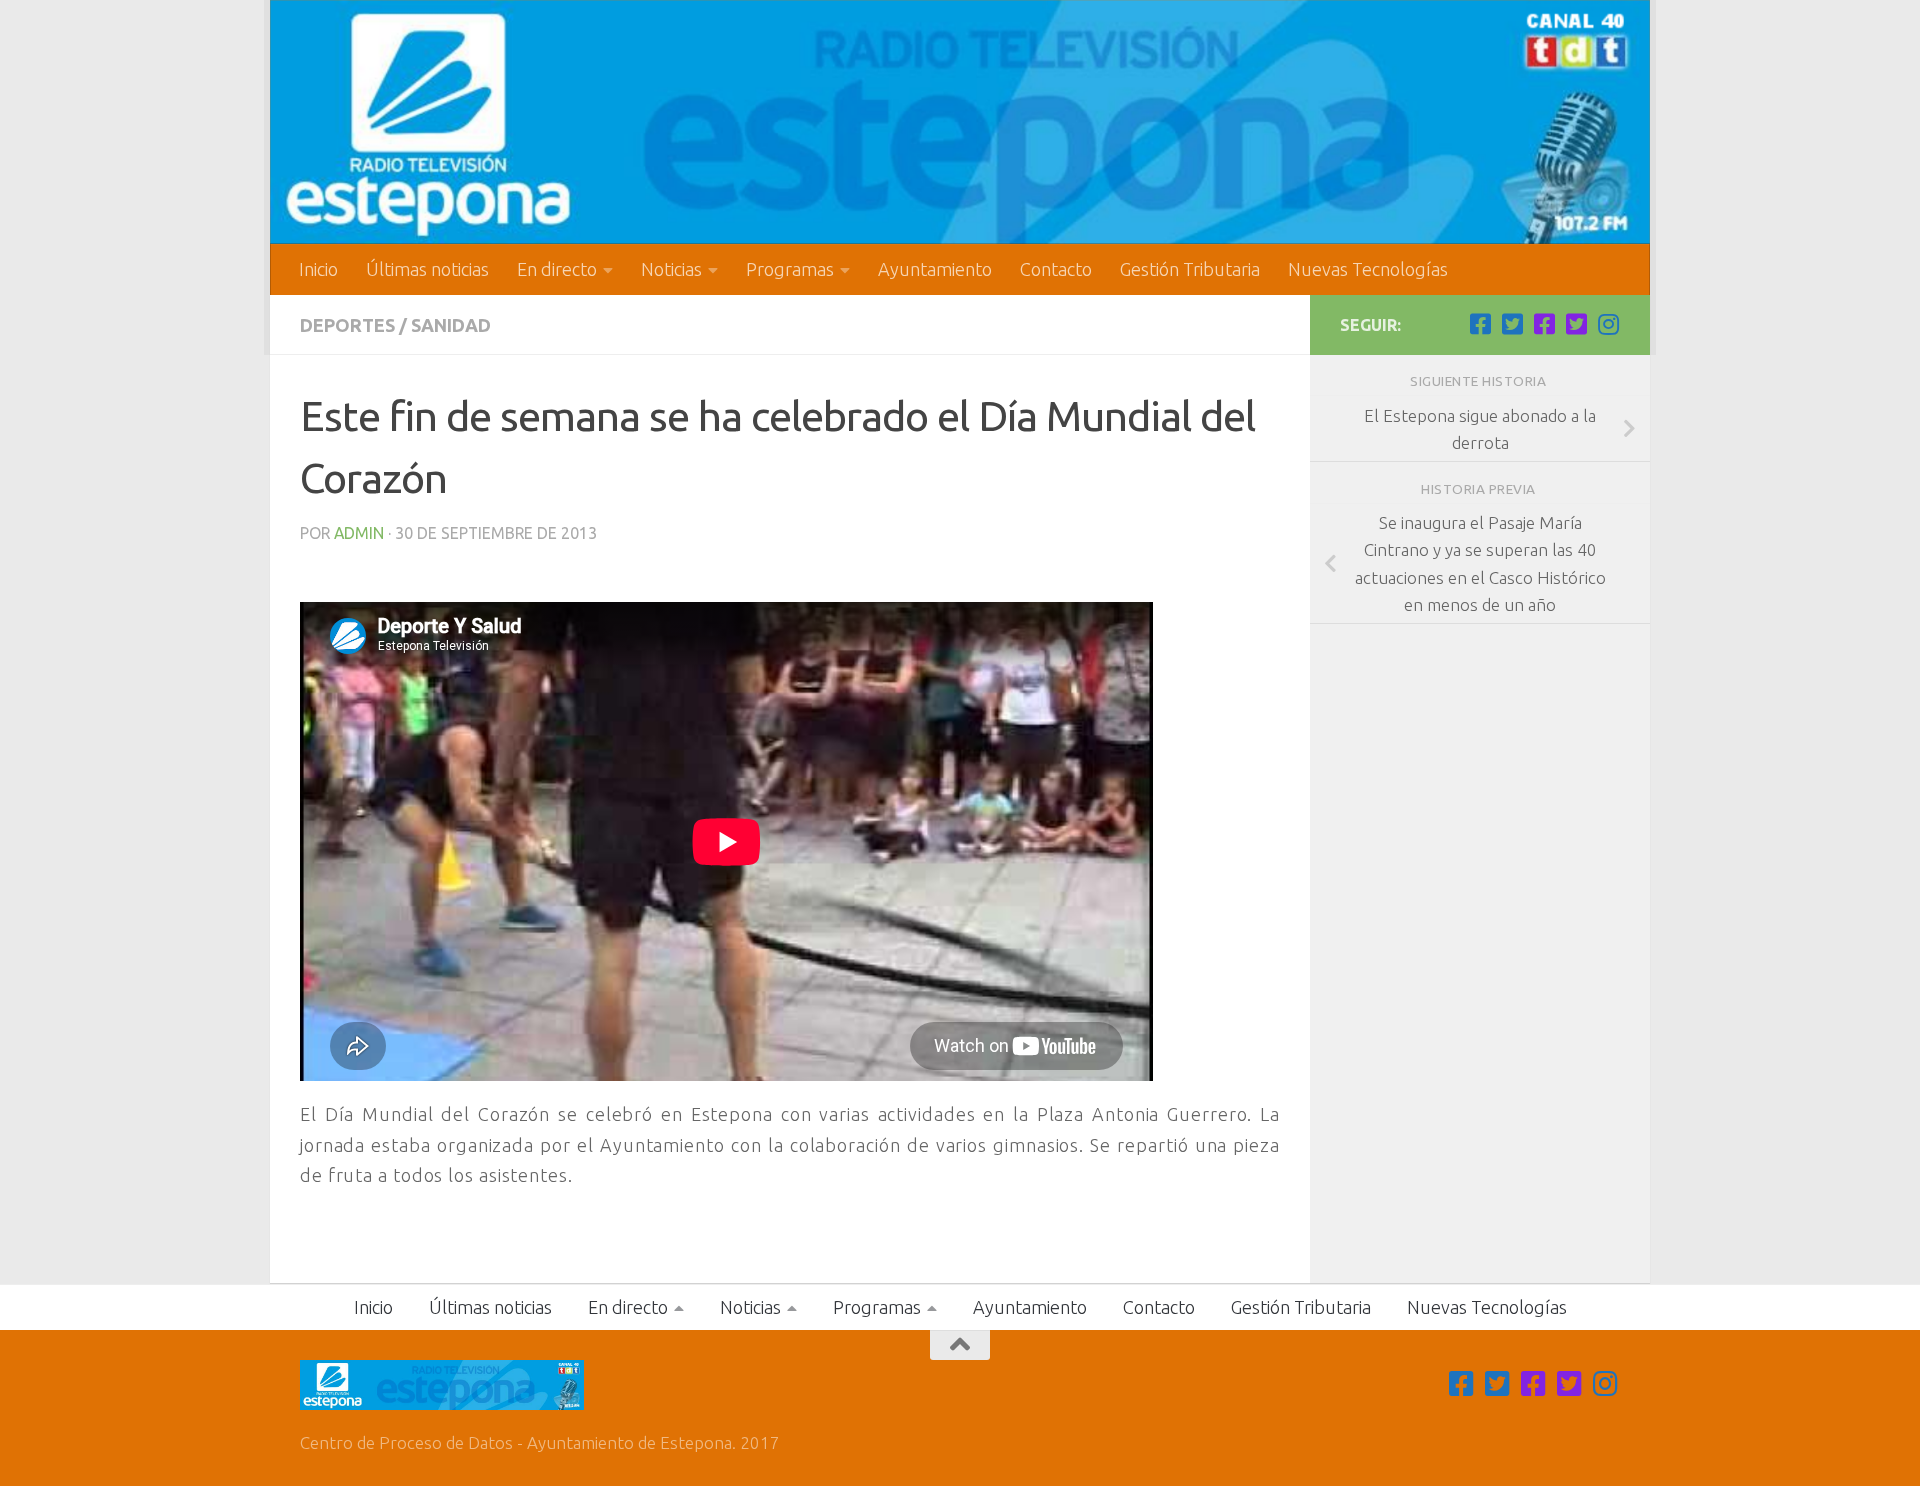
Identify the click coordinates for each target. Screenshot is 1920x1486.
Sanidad (451, 325)
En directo (557, 269)
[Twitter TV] (1512, 324)
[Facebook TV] (1480, 324)
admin (359, 533)
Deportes (347, 325)
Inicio (318, 269)
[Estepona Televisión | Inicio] (960, 122)
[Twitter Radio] (1576, 324)
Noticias (671, 269)
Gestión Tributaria (1190, 269)
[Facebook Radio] (1544, 324)
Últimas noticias (427, 269)
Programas (790, 269)
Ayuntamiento (935, 269)
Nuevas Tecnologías (1368, 269)
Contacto (1056, 269)
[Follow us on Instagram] (1608, 324)
